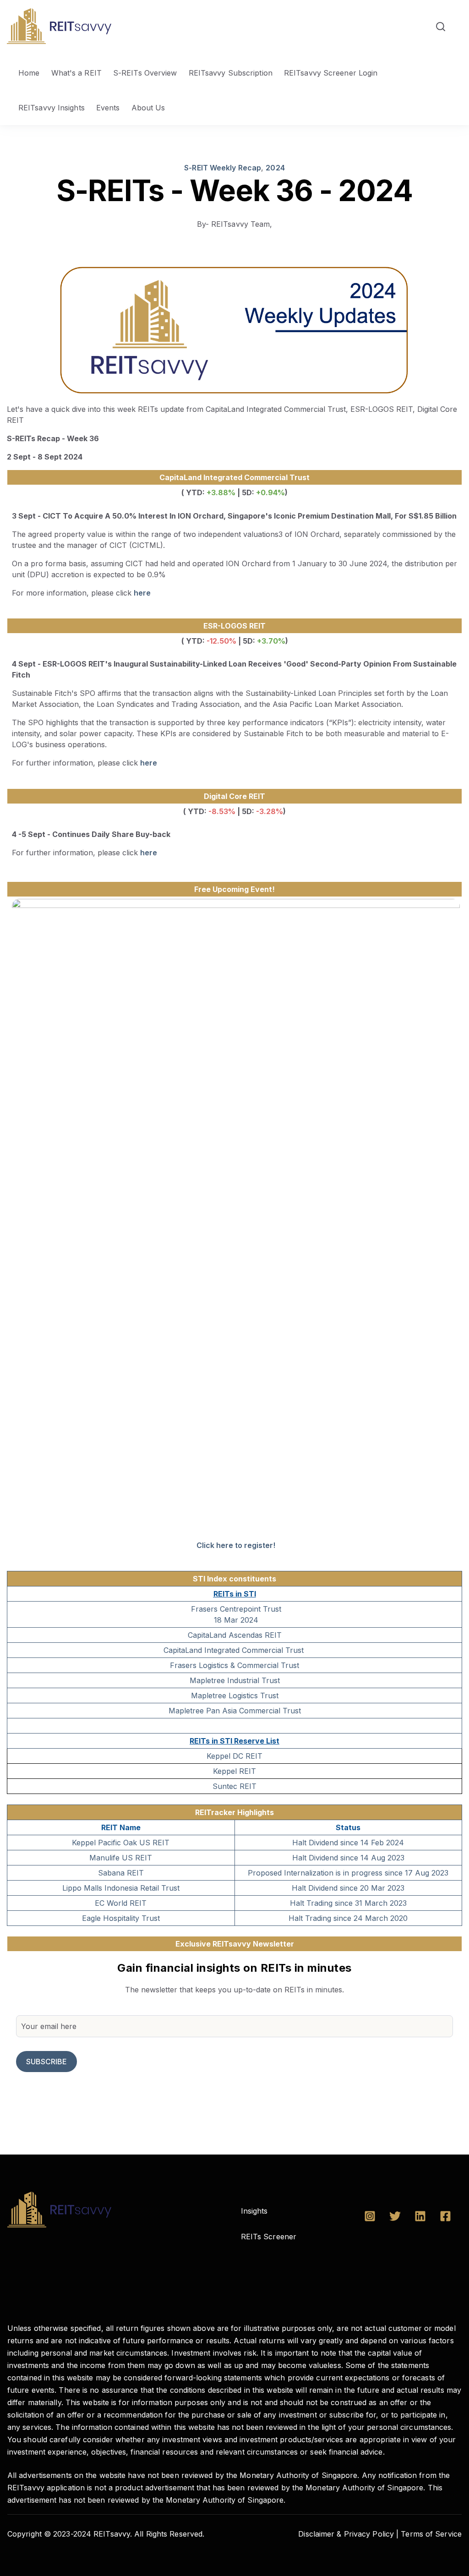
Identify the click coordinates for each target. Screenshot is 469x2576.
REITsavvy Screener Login (331, 73)
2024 (275, 168)
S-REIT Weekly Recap (223, 168)
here (142, 593)
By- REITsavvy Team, (235, 224)
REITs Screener (269, 2237)
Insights (254, 2211)
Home (29, 73)
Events (108, 108)
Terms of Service (431, 2534)
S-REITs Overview (145, 73)
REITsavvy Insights (52, 108)
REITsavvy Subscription (231, 73)
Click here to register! (236, 1545)
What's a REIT (76, 73)
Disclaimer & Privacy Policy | (348, 2534)
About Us (148, 108)
